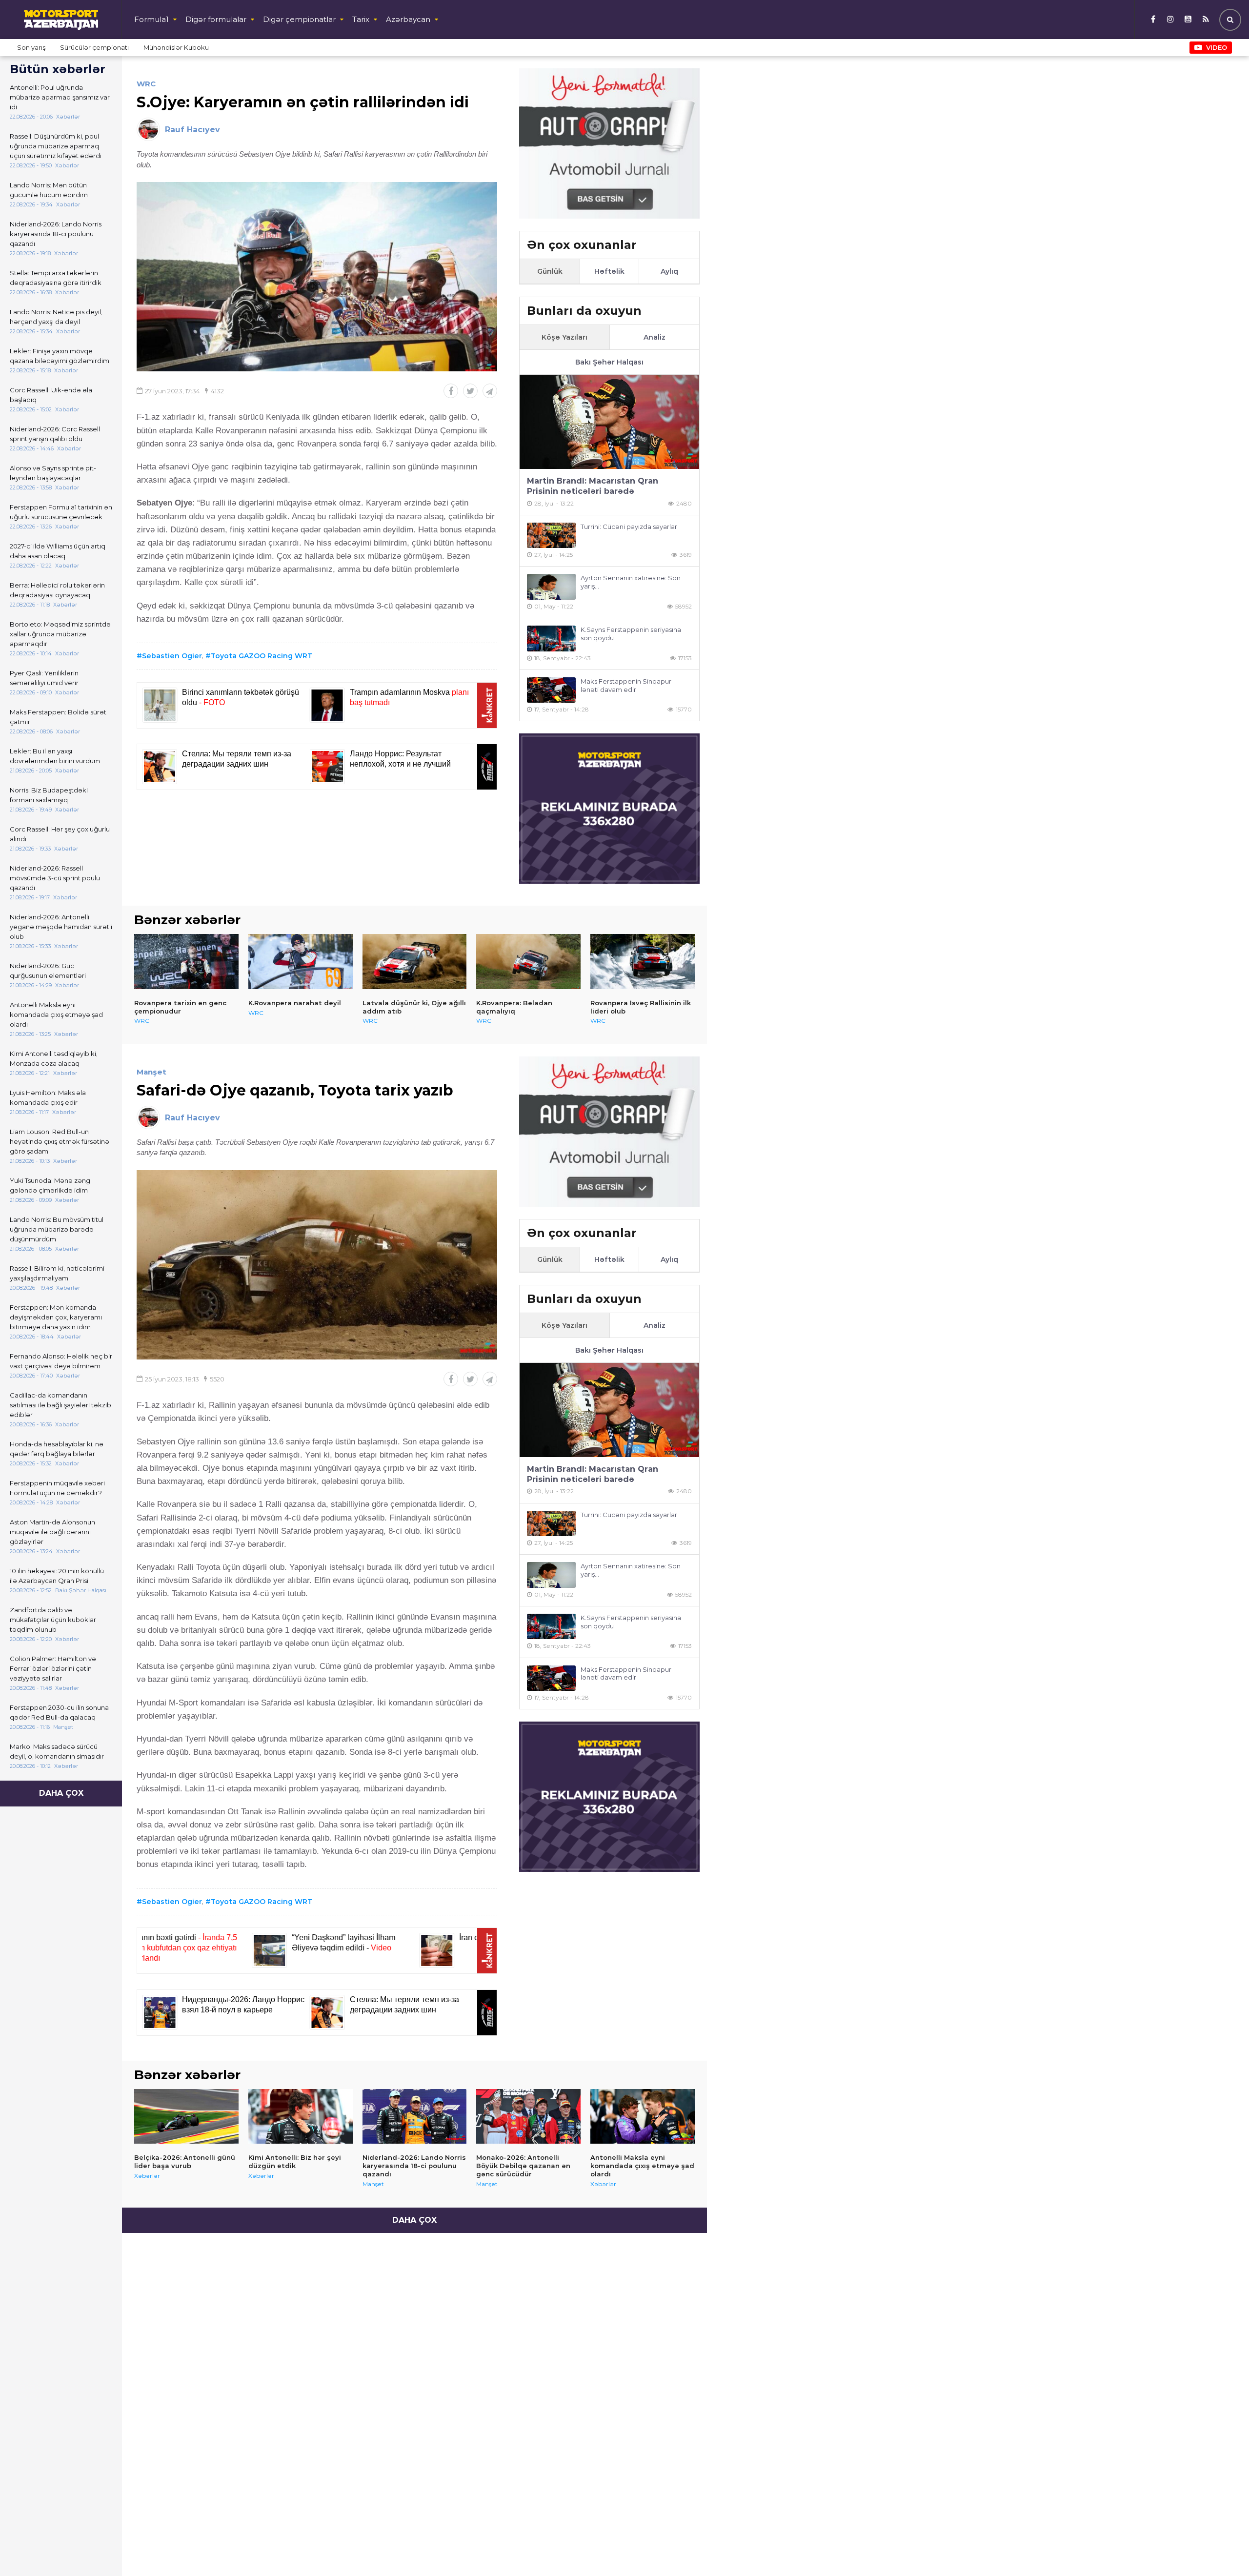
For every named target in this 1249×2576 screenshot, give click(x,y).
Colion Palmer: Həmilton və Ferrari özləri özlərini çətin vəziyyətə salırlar (53, 1668)
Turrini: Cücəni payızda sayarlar (629, 527)
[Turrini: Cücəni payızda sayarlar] (551, 536)
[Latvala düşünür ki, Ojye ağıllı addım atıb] (415, 961)
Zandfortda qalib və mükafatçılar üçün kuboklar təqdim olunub (53, 1620)
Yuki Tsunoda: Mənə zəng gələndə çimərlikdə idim (50, 1185)
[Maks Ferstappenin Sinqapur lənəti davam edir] (551, 690)
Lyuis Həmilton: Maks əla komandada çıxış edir (48, 1097)
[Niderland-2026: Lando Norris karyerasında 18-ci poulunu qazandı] (415, 2116)
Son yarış (31, 47)
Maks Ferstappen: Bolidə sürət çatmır (58, 717)
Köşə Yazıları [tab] (564, 337)
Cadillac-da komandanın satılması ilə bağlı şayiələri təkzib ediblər (60, 1405)
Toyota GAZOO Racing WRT (262, 656)
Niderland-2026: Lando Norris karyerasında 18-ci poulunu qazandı (56, 234)
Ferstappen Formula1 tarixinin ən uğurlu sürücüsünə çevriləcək (61, 512)
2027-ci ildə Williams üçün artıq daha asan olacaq (58, 551)
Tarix (361, 19)
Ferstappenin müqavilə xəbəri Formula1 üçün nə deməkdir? (57, 1488)
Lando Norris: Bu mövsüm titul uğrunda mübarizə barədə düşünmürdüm (57, 1229)
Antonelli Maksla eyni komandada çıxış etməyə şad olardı (56, 1014)
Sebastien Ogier (172, 656)
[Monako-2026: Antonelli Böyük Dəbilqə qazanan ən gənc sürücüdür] (528, 2116)
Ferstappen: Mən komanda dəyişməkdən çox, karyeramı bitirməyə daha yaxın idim (56, 1317)
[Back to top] (1222, 2549)
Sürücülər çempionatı (94, 47)
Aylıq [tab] (669, 271)
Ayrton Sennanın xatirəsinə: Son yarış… (631, 582)
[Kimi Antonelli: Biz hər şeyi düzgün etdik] (301, 2116)
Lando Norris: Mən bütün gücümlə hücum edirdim (49, 190)
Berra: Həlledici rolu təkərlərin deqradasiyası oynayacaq (57, 590)
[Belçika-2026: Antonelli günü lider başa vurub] (186, 2116)
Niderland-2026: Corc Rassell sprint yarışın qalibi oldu (55, 434)
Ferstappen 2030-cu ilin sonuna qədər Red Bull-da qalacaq (59, 1712)
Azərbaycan (408, 19)
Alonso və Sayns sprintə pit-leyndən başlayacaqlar (53, 473)
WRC (146, 84)
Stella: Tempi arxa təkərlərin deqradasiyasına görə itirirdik (56, 278)
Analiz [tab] (655, 337)
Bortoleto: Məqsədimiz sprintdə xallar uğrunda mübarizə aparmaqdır (60, 634)
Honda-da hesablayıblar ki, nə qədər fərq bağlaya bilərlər (57, 1449)
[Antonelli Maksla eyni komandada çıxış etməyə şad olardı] (643, 2116)
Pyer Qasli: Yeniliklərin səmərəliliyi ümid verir (44, 678)
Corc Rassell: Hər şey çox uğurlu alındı (60, 834)
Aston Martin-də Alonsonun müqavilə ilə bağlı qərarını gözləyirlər (52, 1532)
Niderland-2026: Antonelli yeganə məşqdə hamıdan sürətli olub (61, 927)
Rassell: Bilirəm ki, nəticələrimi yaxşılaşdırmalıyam (57, 1273)
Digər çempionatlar (299, 19)
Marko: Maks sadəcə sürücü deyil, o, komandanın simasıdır (57, 1751)
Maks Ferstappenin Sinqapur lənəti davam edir (626, 685)
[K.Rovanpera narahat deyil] (301, 961)
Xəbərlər (147, 2176)
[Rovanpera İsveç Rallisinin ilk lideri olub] (643, 961)
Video (1217, 47)
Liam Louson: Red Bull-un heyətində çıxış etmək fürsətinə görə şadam (60, 1141)
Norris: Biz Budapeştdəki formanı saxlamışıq (49, 795)
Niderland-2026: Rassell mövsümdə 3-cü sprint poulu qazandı (55, 878)
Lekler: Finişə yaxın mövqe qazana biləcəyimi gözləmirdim (60, 356)
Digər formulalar (216, 19)
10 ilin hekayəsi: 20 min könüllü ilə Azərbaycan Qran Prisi (57, 1576)
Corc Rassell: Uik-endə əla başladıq (51, 395)
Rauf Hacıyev (192, 130)
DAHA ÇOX (61, 1793)
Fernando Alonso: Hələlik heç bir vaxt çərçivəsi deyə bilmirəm (61, 1361)
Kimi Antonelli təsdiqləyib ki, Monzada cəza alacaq (54, 1058)
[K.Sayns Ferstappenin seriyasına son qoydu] (551, 639)
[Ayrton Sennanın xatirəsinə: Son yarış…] (551, 587)
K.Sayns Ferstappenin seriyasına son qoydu (631, 634)
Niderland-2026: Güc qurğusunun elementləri (48, 971)
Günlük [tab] (550, 271)
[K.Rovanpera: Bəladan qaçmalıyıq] (528, 961)
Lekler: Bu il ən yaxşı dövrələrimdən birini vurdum (55, 756)
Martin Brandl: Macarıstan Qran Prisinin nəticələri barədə (593, 486)
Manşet (151, 1072)
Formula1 (151, 19)
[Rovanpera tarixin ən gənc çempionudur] (186, 961)
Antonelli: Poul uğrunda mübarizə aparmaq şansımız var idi (60, 97)
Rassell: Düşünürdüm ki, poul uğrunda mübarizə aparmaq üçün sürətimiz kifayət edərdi (56, 146)
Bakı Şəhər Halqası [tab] (609, 362)
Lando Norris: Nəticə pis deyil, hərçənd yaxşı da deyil (56, 317)
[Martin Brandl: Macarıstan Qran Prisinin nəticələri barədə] (609, 422)
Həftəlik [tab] (609, 271)
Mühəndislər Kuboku (176, 47)
